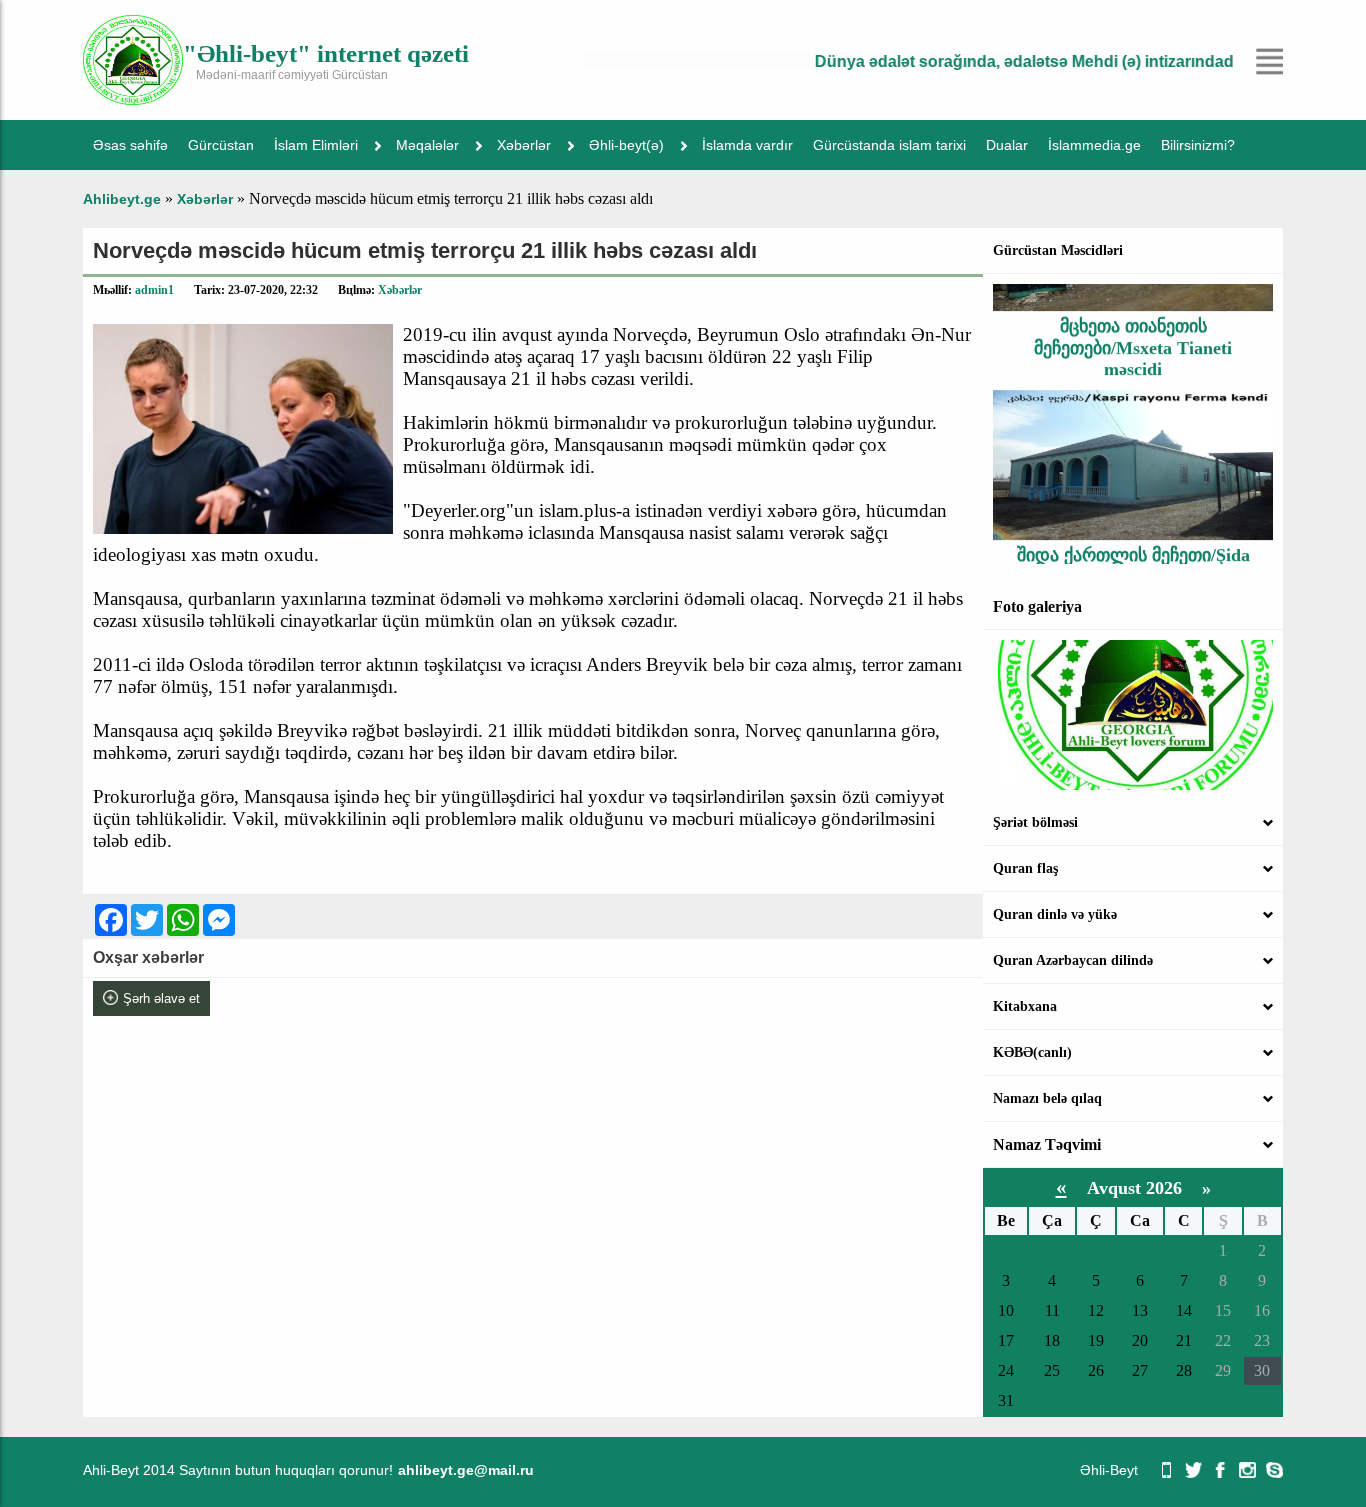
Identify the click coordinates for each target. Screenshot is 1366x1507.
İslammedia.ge (1094, 145)
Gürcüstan (221, 145)
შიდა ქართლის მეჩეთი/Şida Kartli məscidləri (1133, 549)
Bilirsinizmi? (1198, 145)
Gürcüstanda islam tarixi (889, 145)
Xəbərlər (524, 145)
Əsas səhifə (130, 145)
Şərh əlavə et (161, 998)
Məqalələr (427, 145)
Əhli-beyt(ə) (626, 145)
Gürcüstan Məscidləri (1058, 250)
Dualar (1007, 145)
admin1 (154, 290)
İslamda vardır (747, 145)
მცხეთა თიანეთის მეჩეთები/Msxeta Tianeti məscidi (1133, 331)
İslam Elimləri (316, 145)
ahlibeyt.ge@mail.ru (466, 1470)
